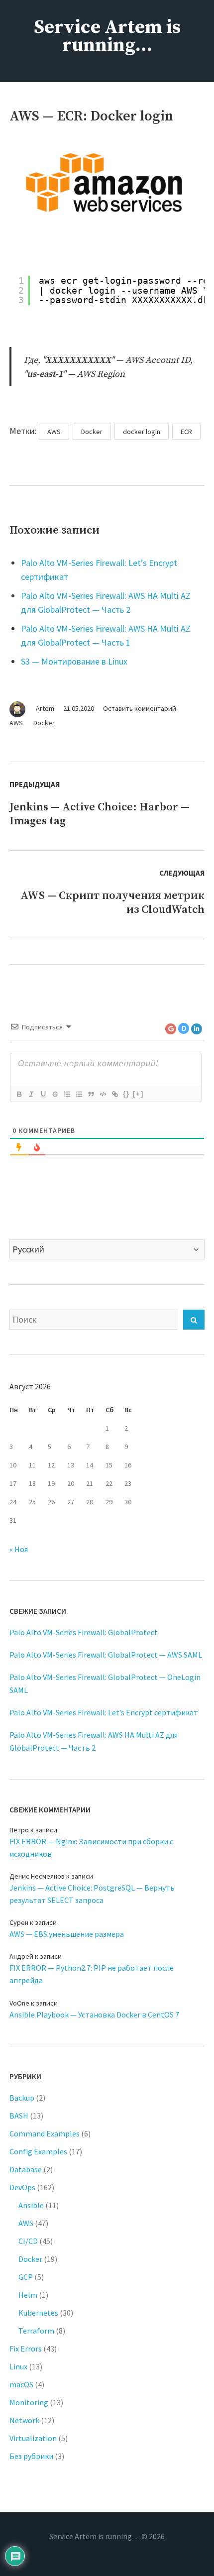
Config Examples (38, 2151)
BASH (19, 2116)
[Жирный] (19, 1094)
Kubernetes (38, 2313)
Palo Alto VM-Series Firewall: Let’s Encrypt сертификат (104, 1712)
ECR (186, 432)
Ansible (31, 2205)
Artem (45, 708)
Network (24, 2420)
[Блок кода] (103, 1094)
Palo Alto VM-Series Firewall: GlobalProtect (84, 1632)
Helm (28, 2295)
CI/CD (28, 2241)
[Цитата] (91, 1094)
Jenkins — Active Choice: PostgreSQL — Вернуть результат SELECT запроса (92, 1894)
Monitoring (29, 2402)
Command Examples (45, 2133)
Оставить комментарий (140, 708)
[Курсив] (31, 1094)
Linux (18, 2366)
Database (26, 2169)
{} (126, 1094)
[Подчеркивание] (43, 1094)
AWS (16, 723)
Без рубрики (31, 2456)
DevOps (22, 2187)
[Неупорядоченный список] (79, 1094)
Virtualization (33, 2438)
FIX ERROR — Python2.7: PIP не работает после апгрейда (92, 1974)
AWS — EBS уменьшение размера (67, 1934)
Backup (22, 2098)
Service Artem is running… (107, 36)
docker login (142, 432)
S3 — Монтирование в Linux (74, 661)
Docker (44, 723)
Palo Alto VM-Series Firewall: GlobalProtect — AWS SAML (106, 1655)
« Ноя (19, 1549)
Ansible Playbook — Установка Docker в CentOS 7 (94, 2015)
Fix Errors (26, 2349)
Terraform (36, 2331)
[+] (138, 1094)
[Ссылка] (114, 1094)
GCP (26, 2277)
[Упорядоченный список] (67, 1094)
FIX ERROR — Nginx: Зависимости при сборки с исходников (91, 1848)
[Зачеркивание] (55, 1094)
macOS (21, 2384)
